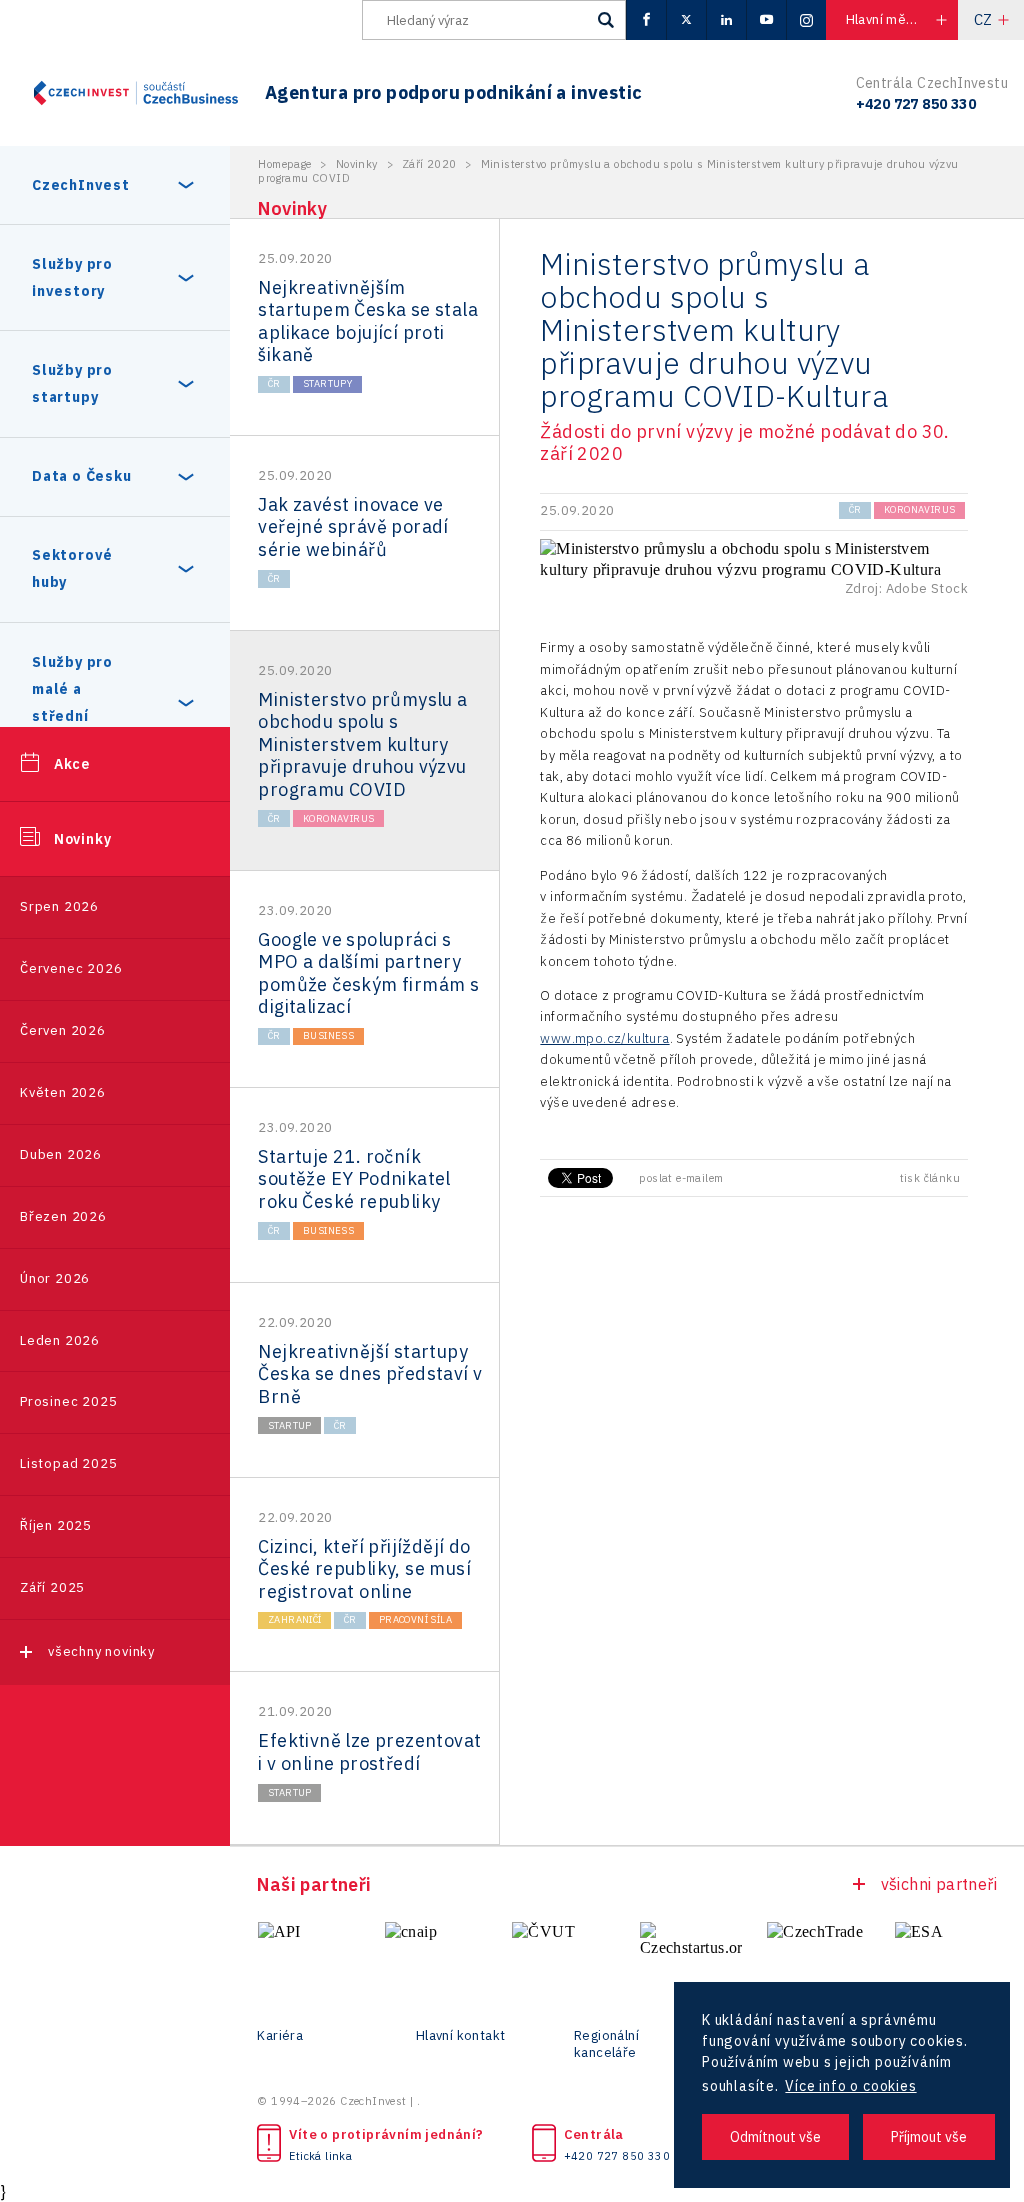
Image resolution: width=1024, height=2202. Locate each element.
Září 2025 (52, 1587)
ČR (274, 383)
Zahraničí (295, 1619)
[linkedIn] (726, 20)
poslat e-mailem (681, 1178)
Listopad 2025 (68, 1463)
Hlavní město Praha (902, 19)
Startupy (327, 383)
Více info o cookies (850, 2086)
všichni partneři (939, 1884)
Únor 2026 (55, 1278)
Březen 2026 (63, 1216)
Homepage (284, 164)
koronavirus (338, 818)
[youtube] (766, 20)
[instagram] (806, 20)
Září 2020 (429, 164)
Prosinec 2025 (68, 1401)
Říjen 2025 (56, 1525)
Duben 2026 (61, 1154)
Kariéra (280, 2036)
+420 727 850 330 (617, 2156)
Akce (72, 764)
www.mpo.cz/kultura (604, 1038)
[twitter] (686, 20)
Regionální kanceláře (606, 2044)
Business (328, 1035)
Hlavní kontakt (461, 2036)
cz (983, 19)
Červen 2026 (63, 1030)
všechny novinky (101, 1651)
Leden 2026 (60, 1340)
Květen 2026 (63, 1092)
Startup (290, 1425)
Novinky (83, 839)
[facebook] (646, 20)
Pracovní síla (415, 1619)
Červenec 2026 (71, 968)
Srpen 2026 (59, 906)
